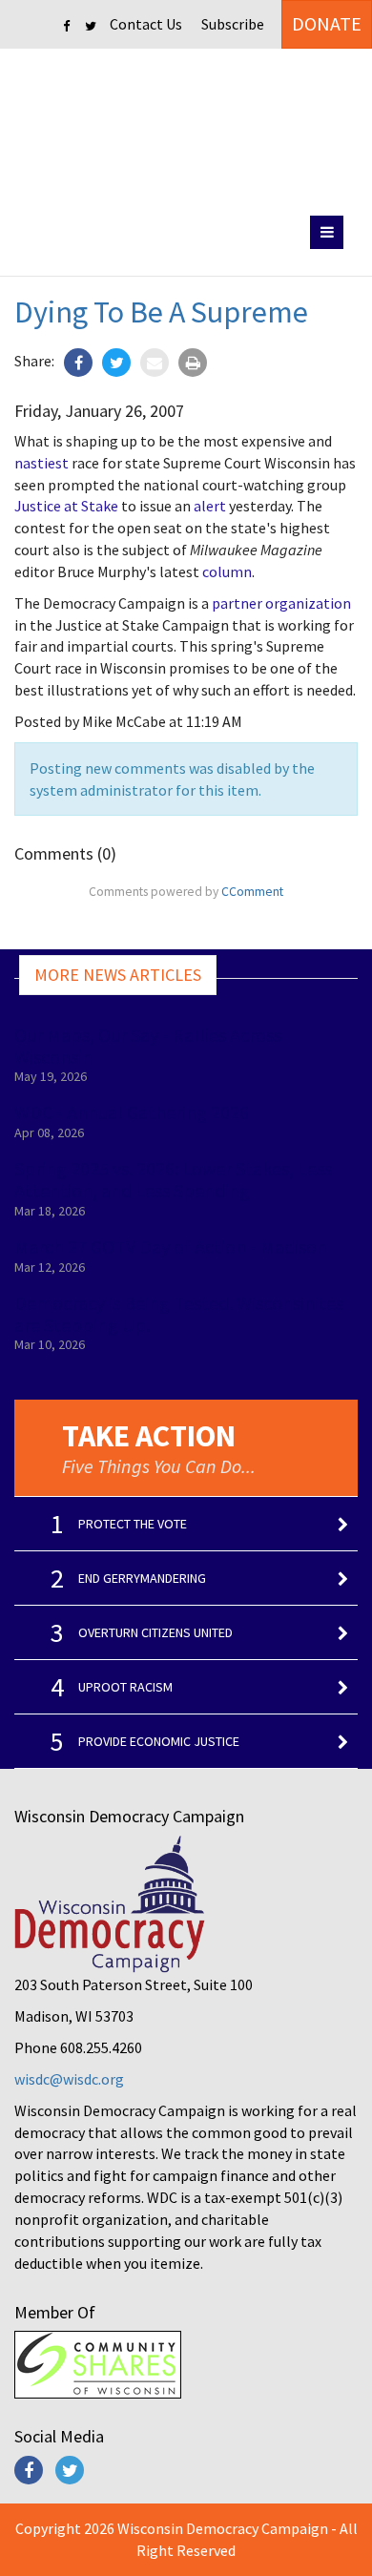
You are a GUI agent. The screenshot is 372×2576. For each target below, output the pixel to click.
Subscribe (233, 24)
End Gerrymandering (142, 1578)
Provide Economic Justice (159, 1741)
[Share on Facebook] (78, 363)
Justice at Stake (66, 506)
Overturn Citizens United (155, 1632)
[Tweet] (116, 363)
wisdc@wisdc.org (69, 2079)
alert (210, 506)
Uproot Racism (125, 1687)
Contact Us (146, 24)
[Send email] (155, 363)
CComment (252, 892)
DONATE (327, 23)
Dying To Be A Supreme (161, 312)
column (227, 571)
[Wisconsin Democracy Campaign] (186, 128)
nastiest (41, 463)
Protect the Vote (133, 1524)
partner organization (281, 603)
